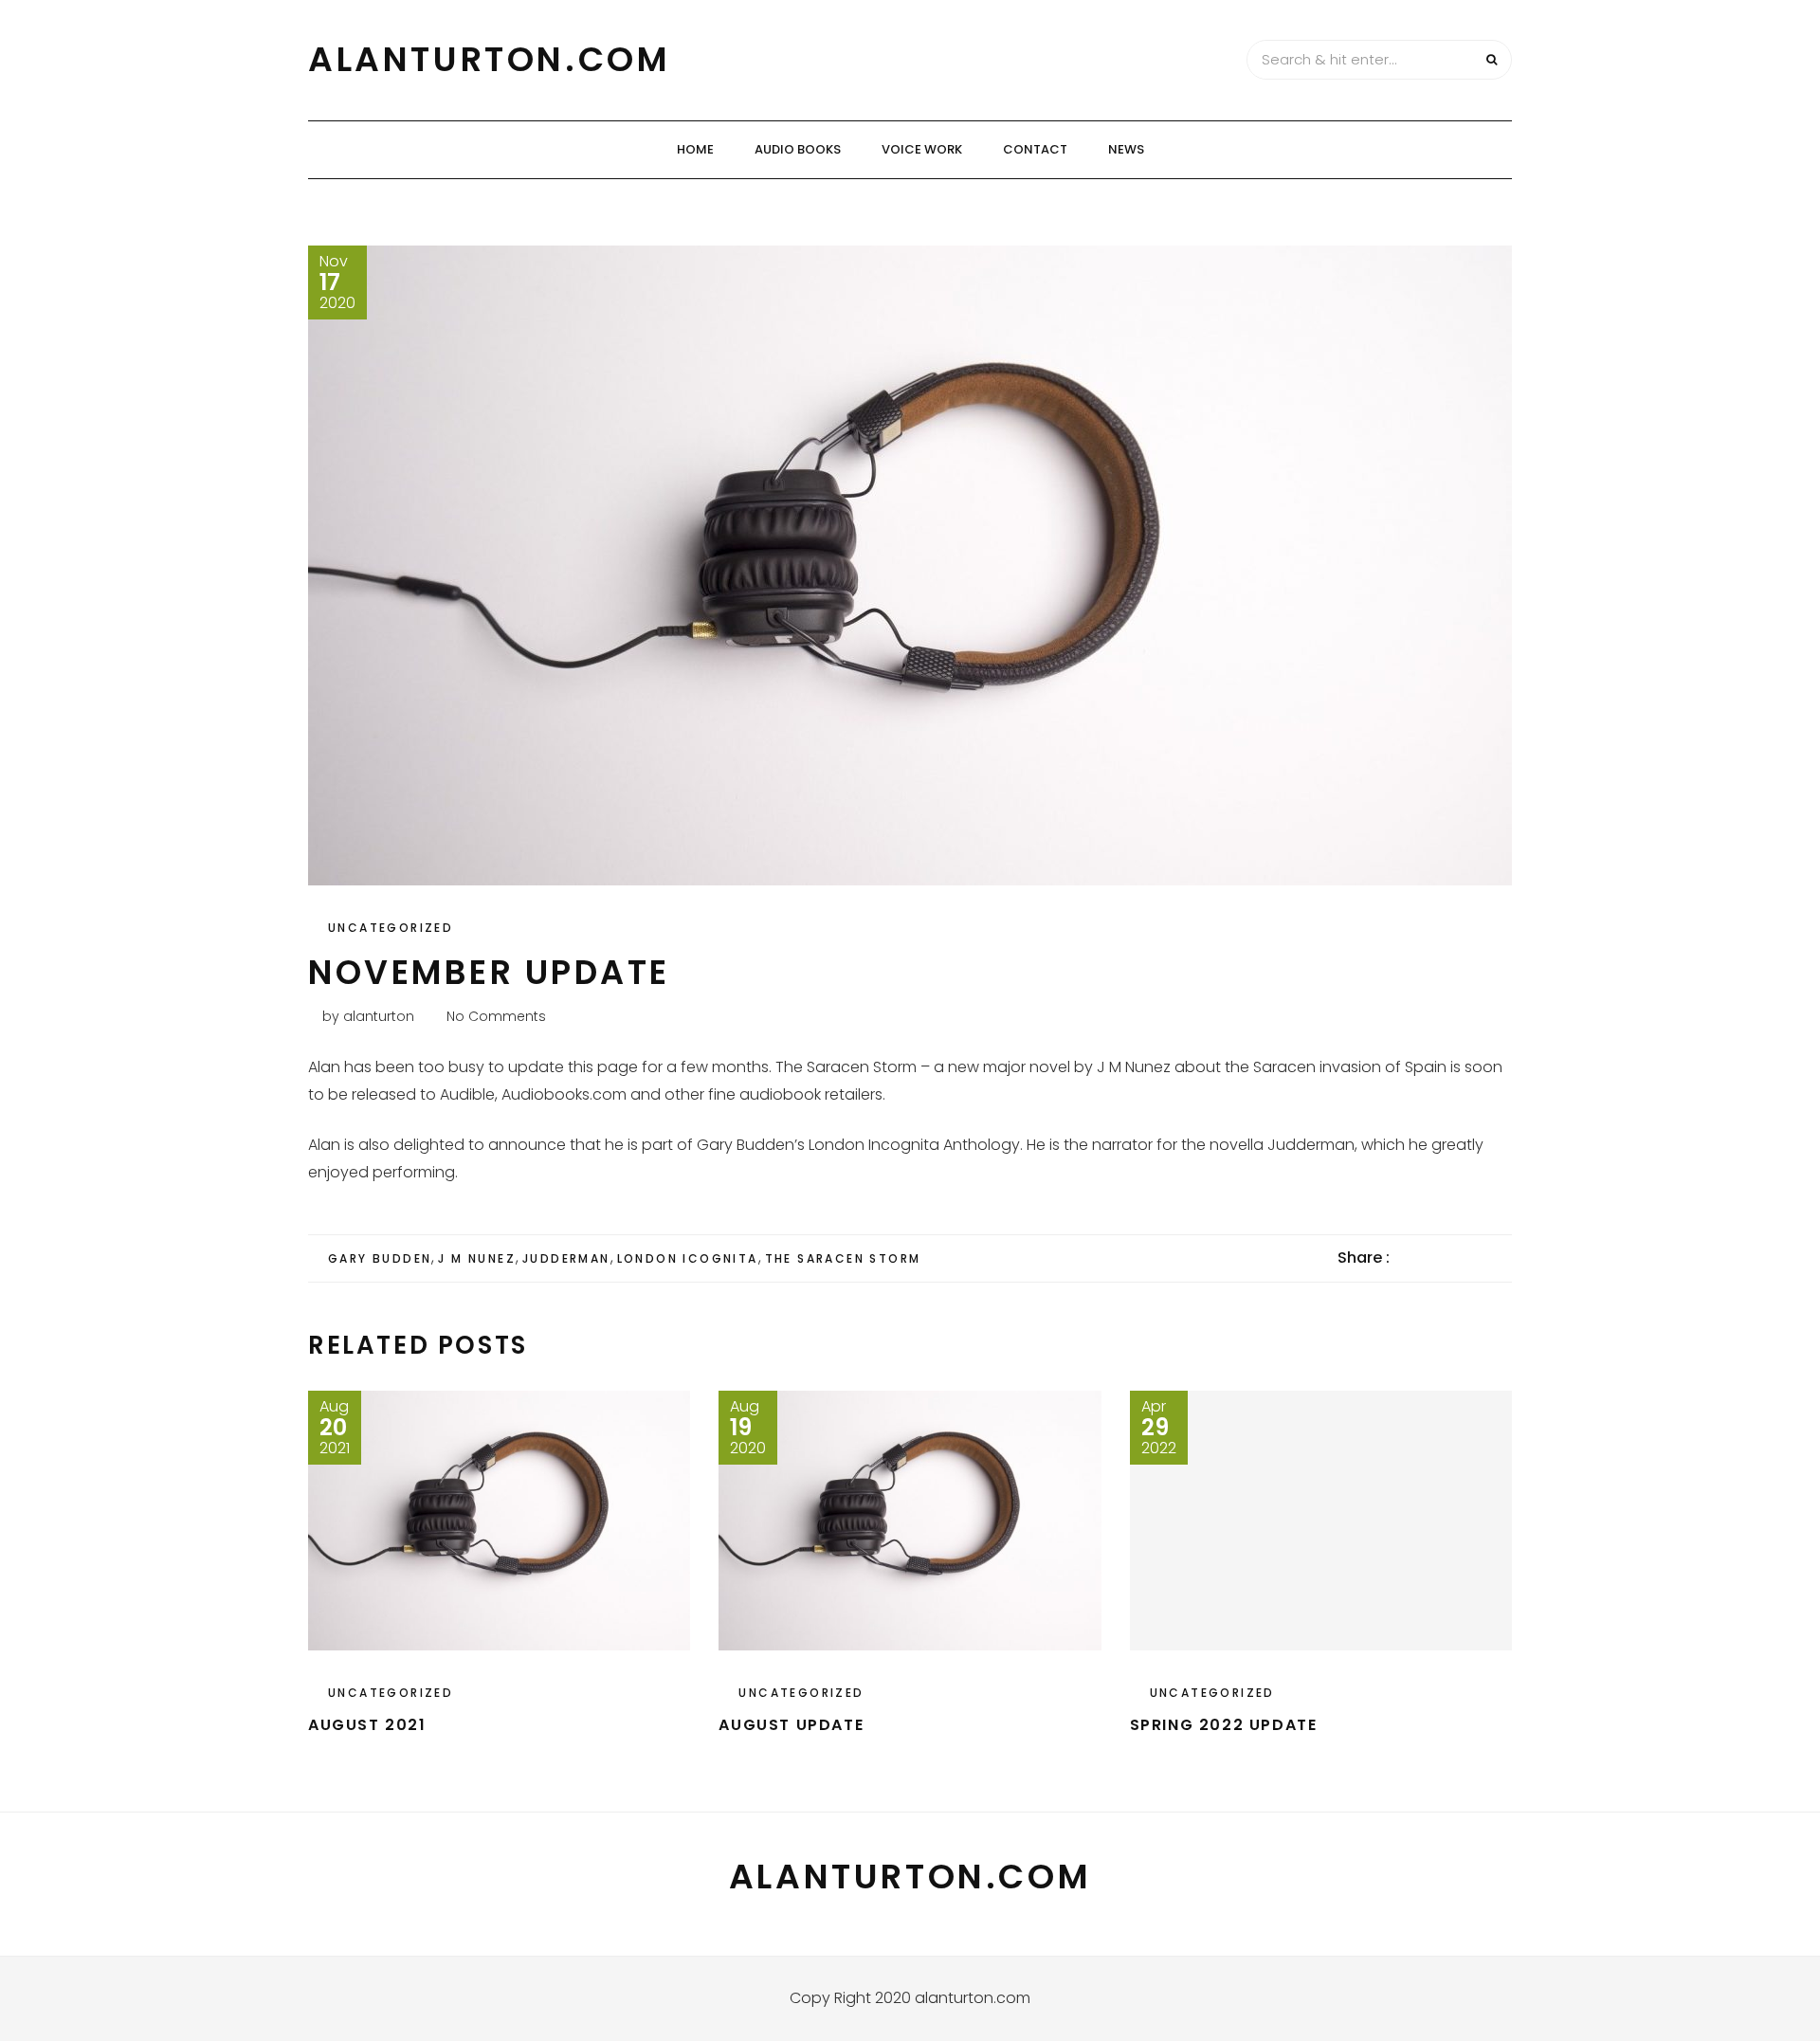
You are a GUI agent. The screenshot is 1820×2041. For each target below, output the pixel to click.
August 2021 (367, 1725)
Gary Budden (380, 1258)
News (1126, 149)
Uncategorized (391, 928)
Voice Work (922, 149)
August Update (791, 1725)
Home (695, 149)
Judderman (566, 1258)
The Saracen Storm (843, 1258)
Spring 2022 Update (1224, 1725)
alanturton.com (489, 59)
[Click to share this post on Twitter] (1451, 1258)
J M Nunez (477, 1258)
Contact (1035, 149)
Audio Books (798, 149)
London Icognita (688, 1258)
